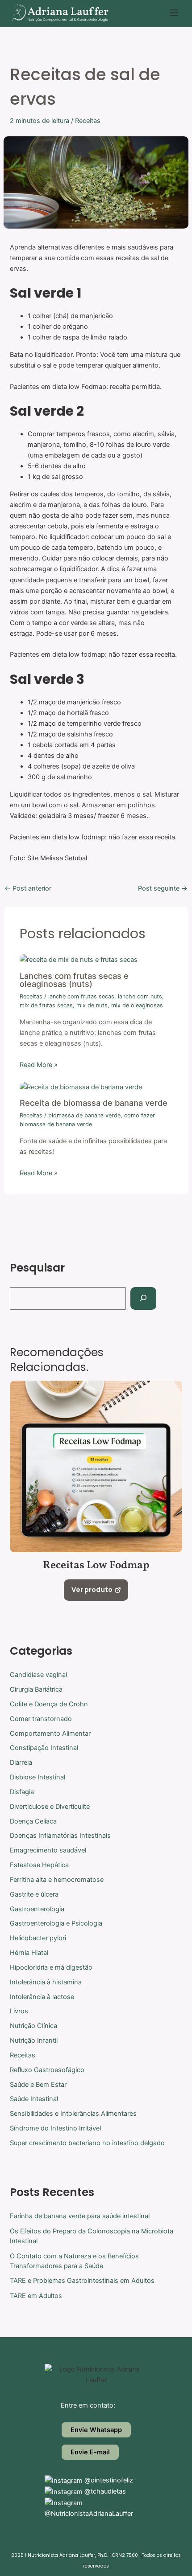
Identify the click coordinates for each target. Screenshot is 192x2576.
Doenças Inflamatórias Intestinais (60, 1836)
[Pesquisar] (143, 1298)
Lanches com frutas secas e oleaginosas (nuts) (74, 980)
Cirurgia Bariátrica (36, 1689)
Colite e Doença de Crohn (49, 1704)
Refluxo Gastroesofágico (47, 2070)
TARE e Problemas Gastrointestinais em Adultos (82, 2281)
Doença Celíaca (33, 1821)
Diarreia (21, 1762)
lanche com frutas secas (81, 996)
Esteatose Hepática (39, 1865)
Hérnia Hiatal (29, 1953)
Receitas (88, 121)
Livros (19, 2011)
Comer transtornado (41, 1719)
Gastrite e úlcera (34, 1894)
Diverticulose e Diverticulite (50, 1807)
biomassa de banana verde (84, 1115)
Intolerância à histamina (46, 1982)
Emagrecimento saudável (48, 1850)
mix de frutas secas (46, 1005)
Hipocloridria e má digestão (51, 1967)
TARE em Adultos (36, 2296)
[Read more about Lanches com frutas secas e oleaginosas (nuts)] (79, 959)
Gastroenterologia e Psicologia (56, 1923)
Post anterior (28, 889)
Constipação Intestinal (44, 1748)
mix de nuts (92, 1005)
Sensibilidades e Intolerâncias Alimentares (73, 2114)
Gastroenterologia (37, 1909)
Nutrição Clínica (33, 2026)
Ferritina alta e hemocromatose (57, 1880)
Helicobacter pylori (38, 1938)
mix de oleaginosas (137, 1005)
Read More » (39, 1065)
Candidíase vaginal (38, 1675)
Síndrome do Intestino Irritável (55, 2128)
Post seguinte (163, 889)
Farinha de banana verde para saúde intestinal (80, 2216)
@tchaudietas (104, 2491)
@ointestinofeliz (108, 2480)
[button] (174, 14)
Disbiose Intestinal (38, 1777)
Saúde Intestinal (34, 2099)
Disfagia (22, 1792)
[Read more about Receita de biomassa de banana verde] (81, 1087)
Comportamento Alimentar (50, 1734)
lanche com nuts (140, 996)
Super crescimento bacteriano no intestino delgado (87, 2143)
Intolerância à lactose (42, 1997)
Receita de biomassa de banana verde (94, 1103)
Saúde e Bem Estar (38, 2085)
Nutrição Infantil (34, 2040)
